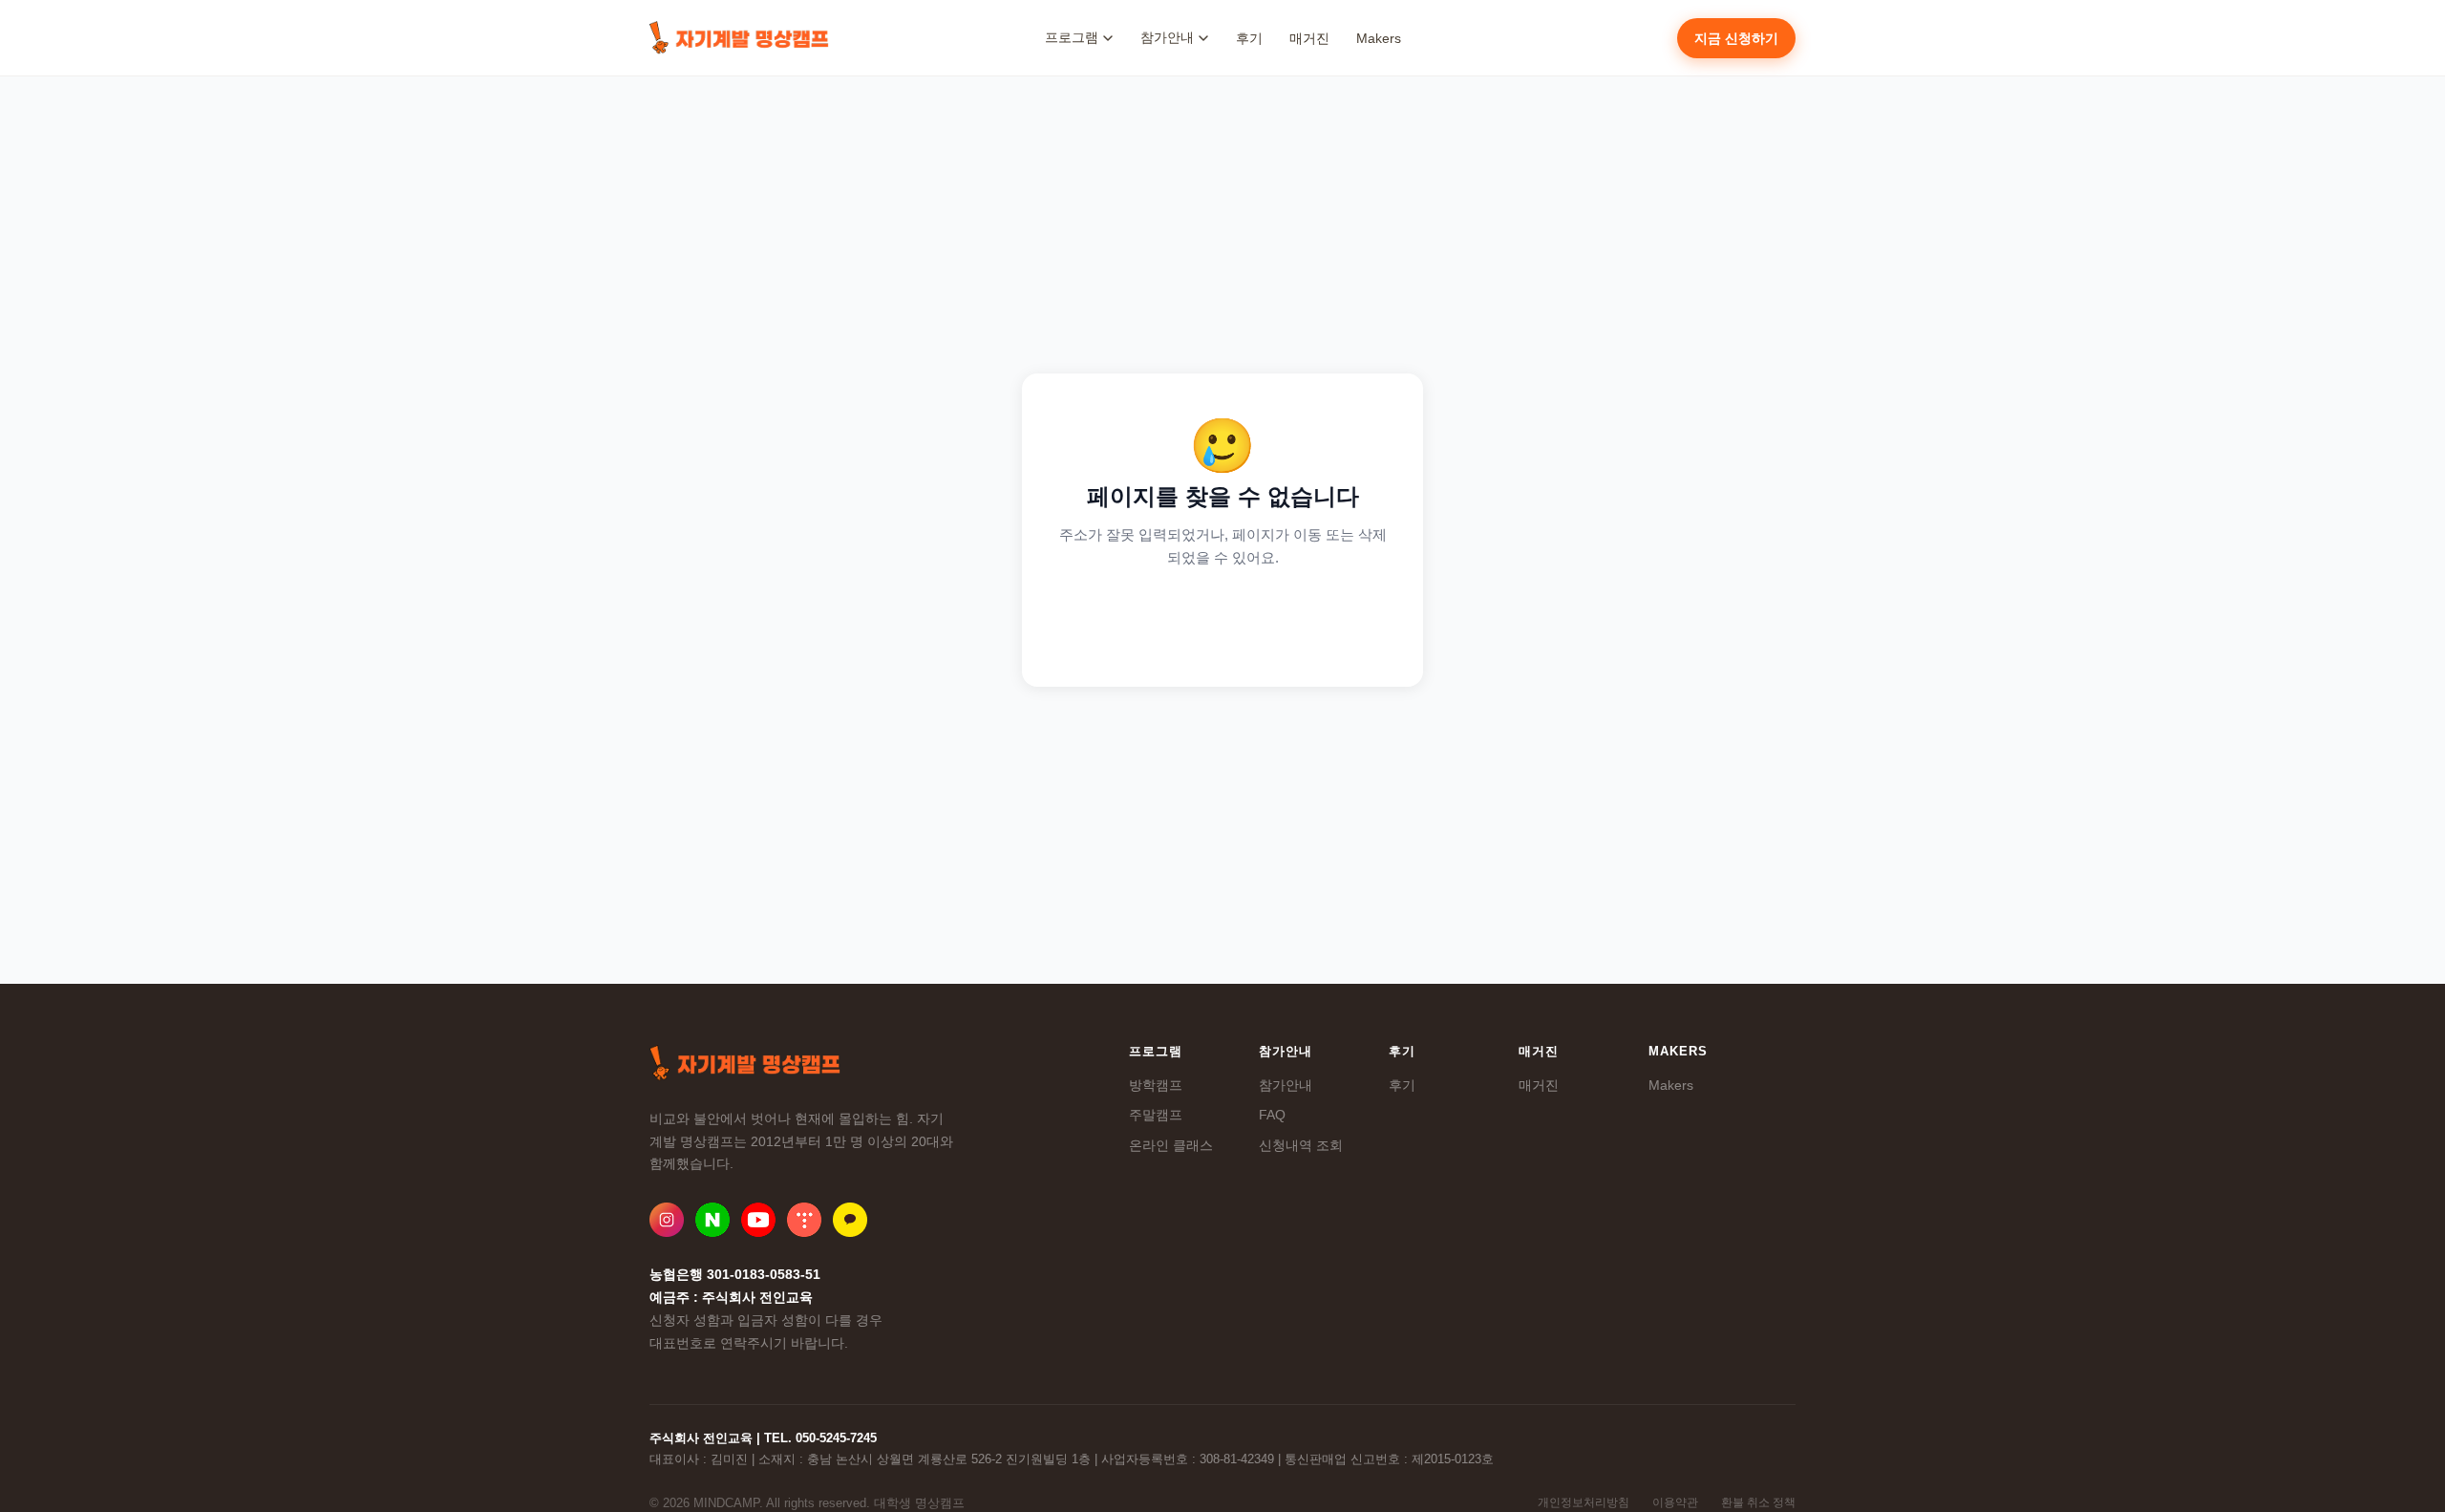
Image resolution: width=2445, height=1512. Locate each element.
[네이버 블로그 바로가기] (712, 1220)
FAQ (1272, 1115)
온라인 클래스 (1171, 1145)
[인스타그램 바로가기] (667, 1220)
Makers (1379, 38)
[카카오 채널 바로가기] (850, 1220)
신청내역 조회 (1301, 1145)
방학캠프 (1156, 1085)
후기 (1249, 38)
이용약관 (1675, 1502)
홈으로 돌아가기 (1223, 620)
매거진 (1309, 38)
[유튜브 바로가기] (758, 1220)
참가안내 (1286, 1085)
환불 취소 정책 (1758, 1502)
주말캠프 (1156, 1115)
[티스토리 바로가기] (804, 1220)
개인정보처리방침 (1584, 1502)
